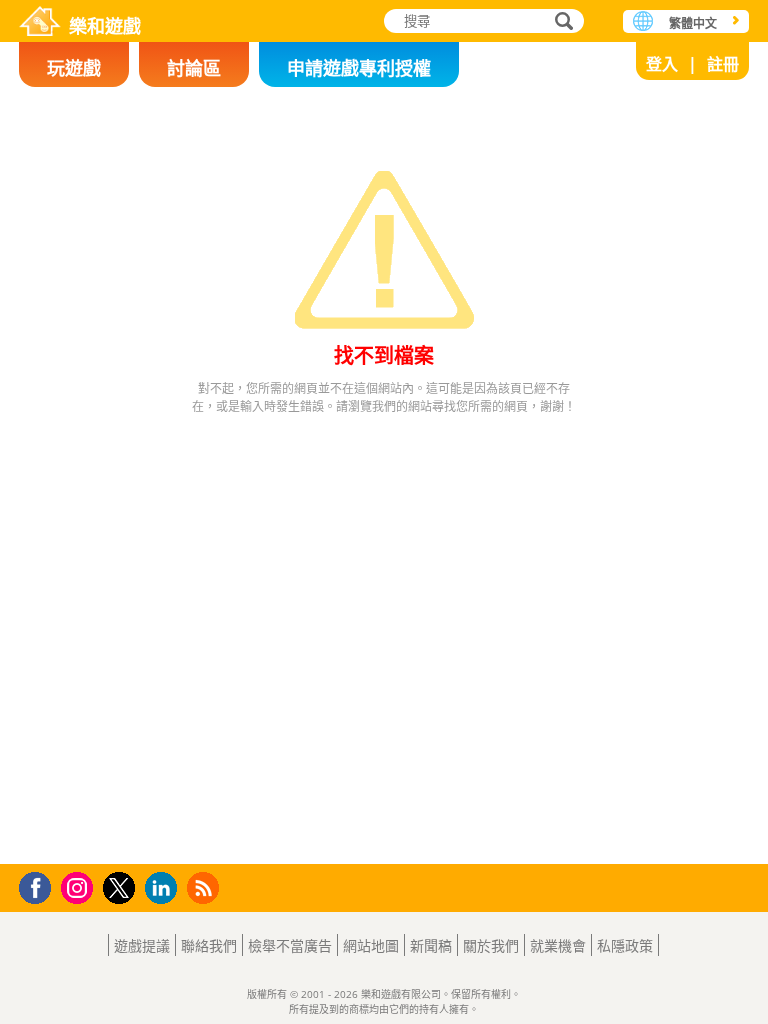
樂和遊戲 (105, 25)
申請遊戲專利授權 (359, 68)
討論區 (194, 68)
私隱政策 (625, 945)
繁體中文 (693, 23)
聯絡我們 (209, 945)
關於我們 (491, 945)
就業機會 (558, 945)
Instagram (80, 886)
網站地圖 (371, 945)
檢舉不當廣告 (290, 945)
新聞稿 (431, 945)
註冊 (723, 64)
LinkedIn (164, 888)
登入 (662, 64)
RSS (205, 887)
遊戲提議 (142, 945)
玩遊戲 (74, 68)
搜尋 (561, 23)
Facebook (40, 885)
